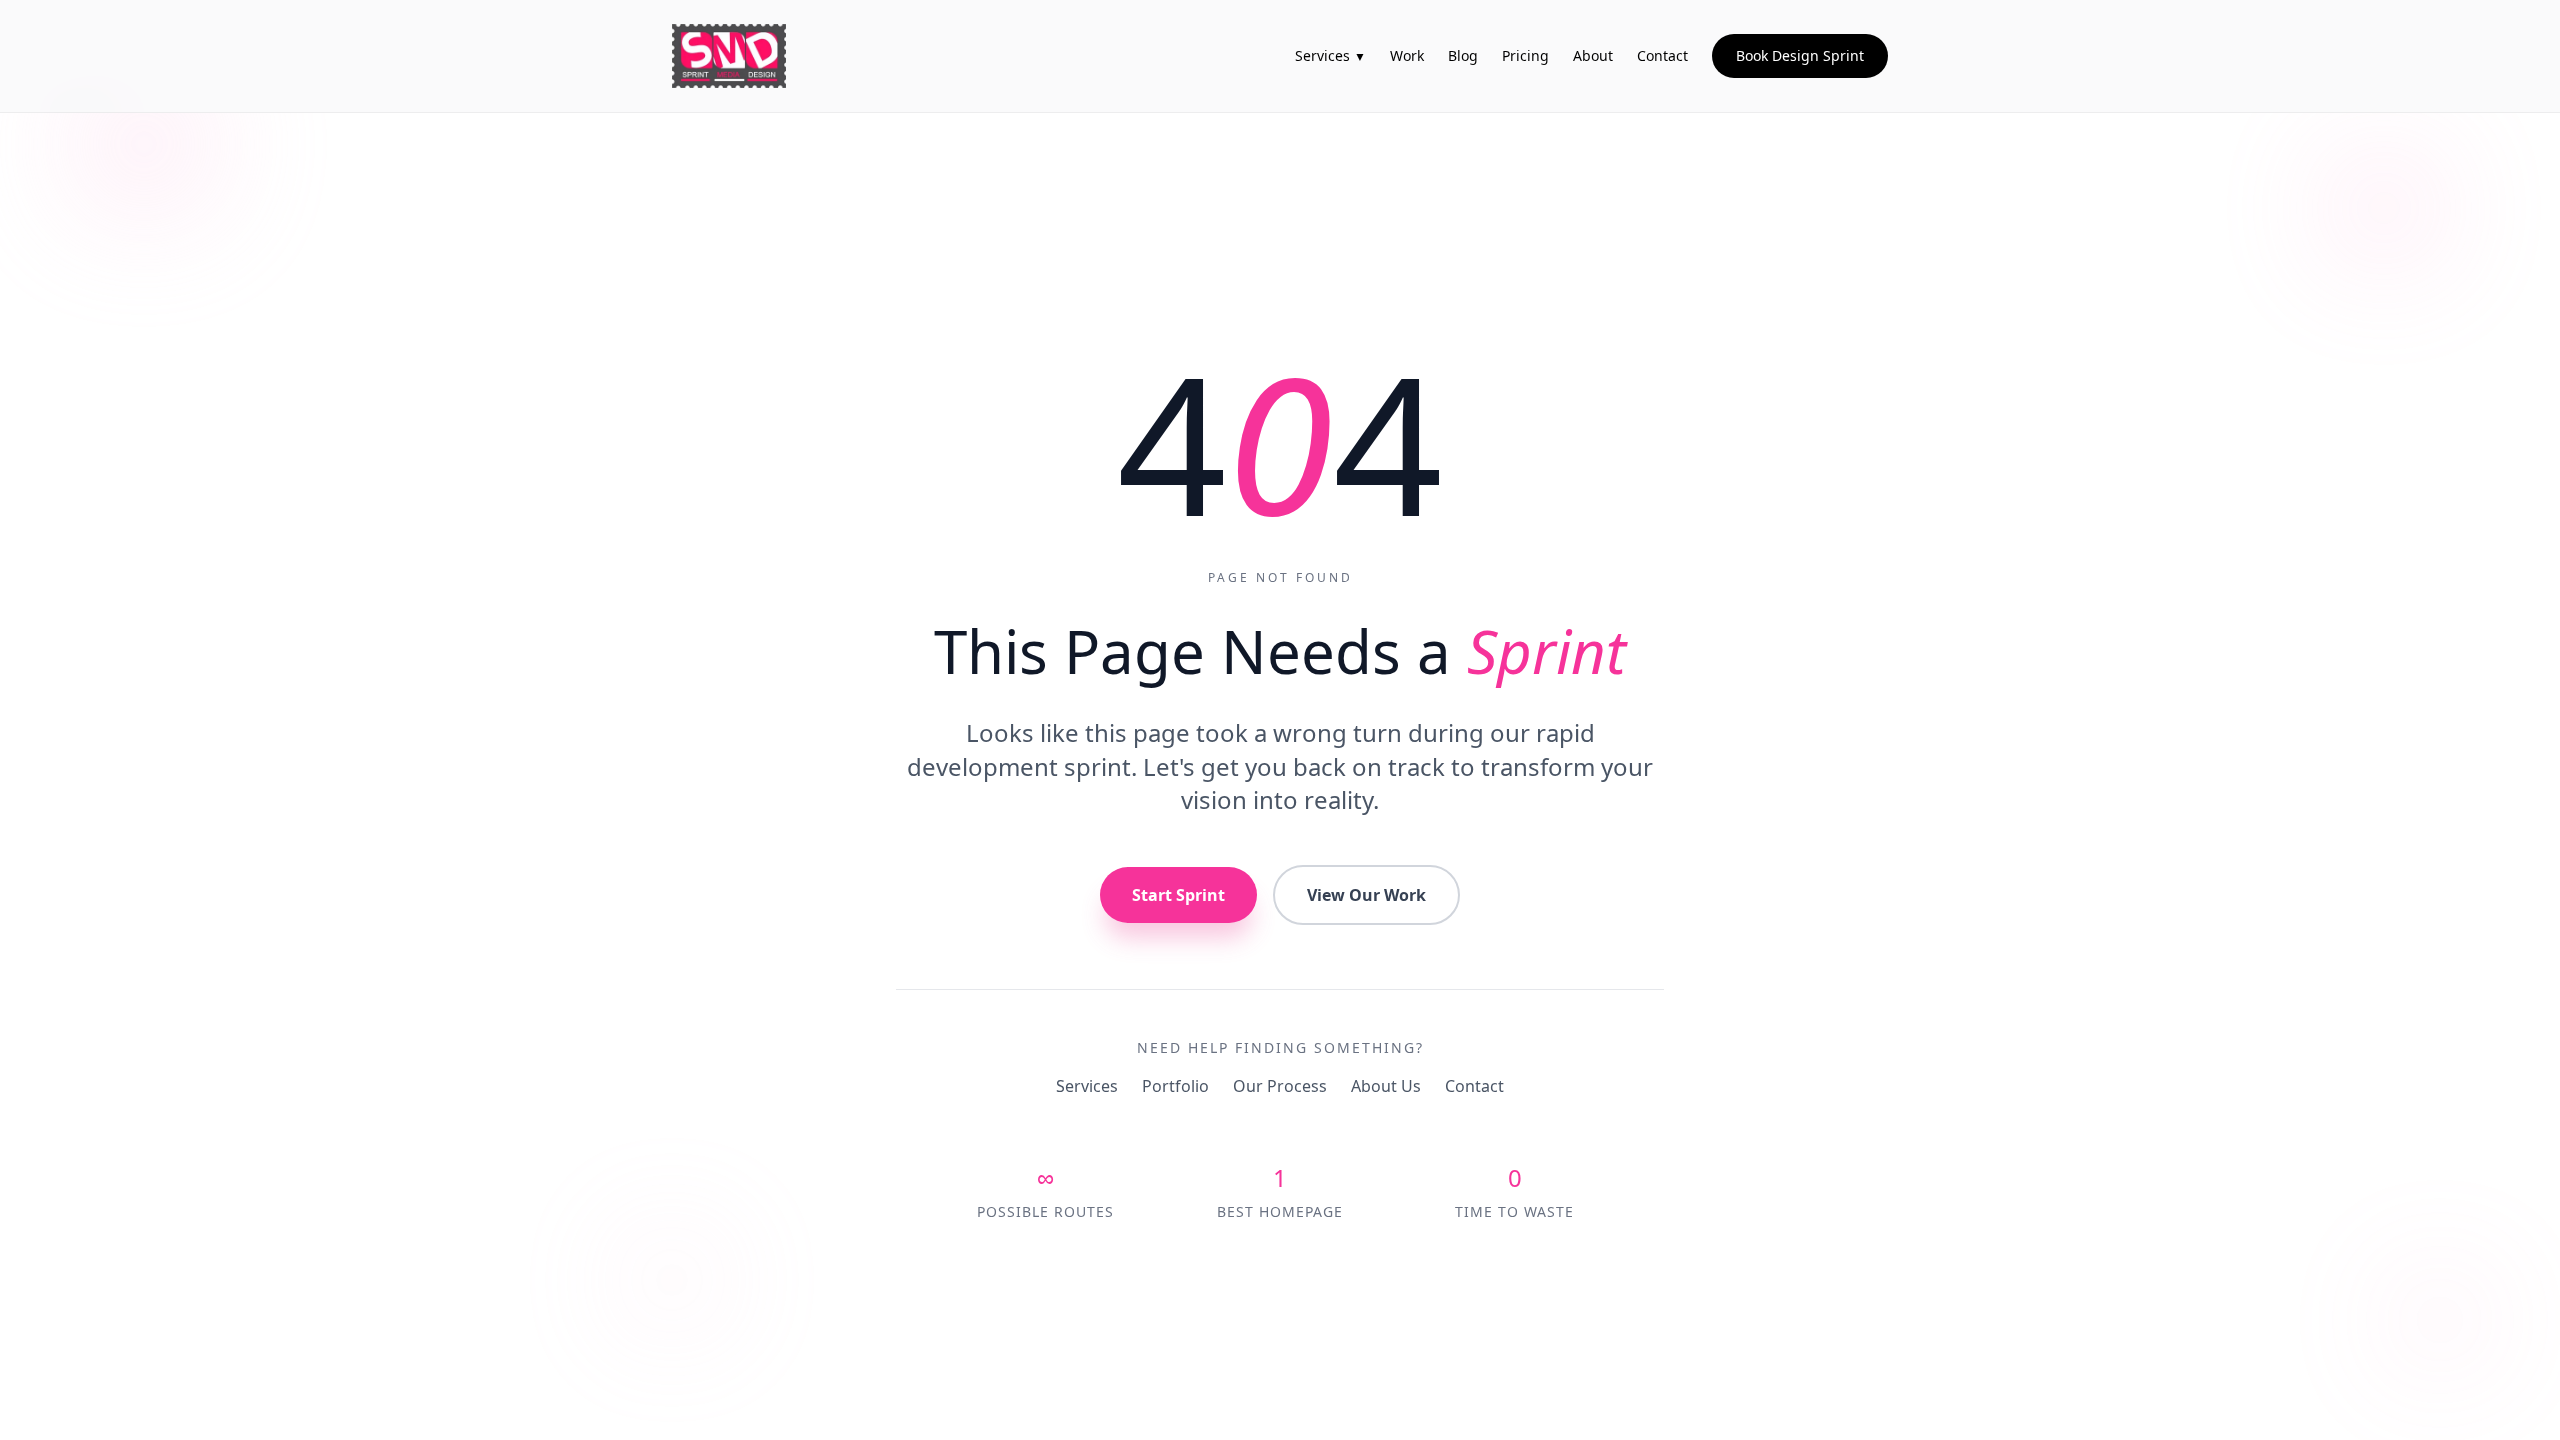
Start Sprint (1178, 895)
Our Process (1280, 1086)
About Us (1386, 1086)
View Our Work (1366, 895)
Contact (1474, 1086)
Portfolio (1175, 1086)
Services (1087, 1086)
